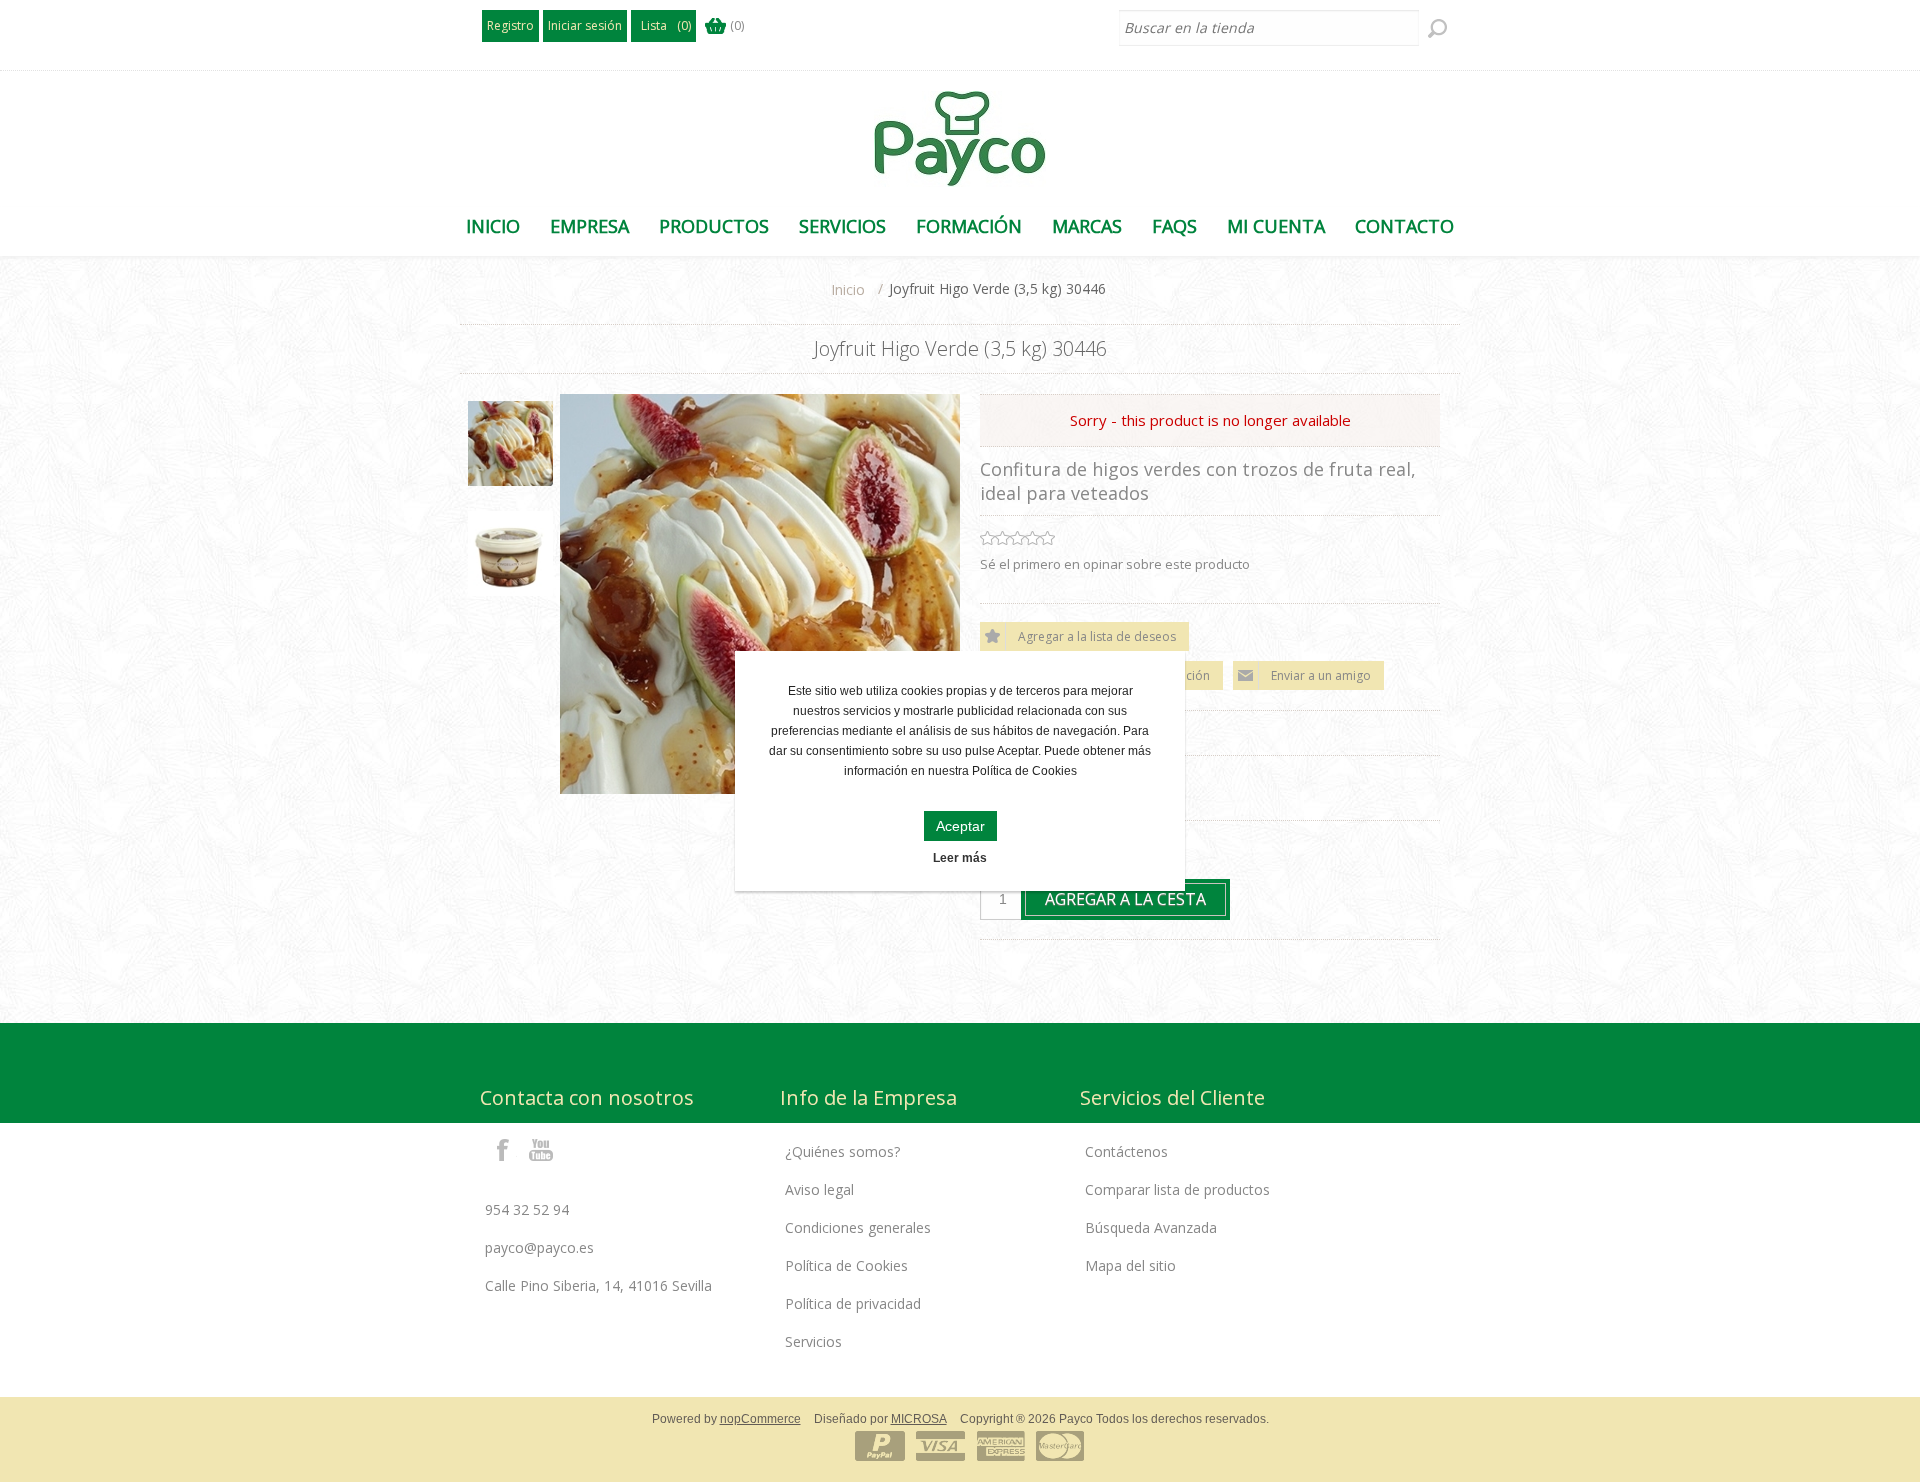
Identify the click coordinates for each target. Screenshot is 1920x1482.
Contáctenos (1126, 1151)
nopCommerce (760, 1419)
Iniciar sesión (585, 25)
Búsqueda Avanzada (1151, 1227)
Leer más (960, 858)
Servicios (813, 1341)
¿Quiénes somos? (842, 1151)
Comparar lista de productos (1177, 1189)
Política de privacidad (853, 1303)
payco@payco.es (539, 1247)
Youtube (542, 1149)
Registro (510, 25)
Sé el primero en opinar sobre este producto (1115, 564)
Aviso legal (819, 1189)
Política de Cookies (846, 1265)
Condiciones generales (858, 1227)
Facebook (503, 1149)
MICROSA (919, 1419)
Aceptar (960, 826)
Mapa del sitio (1130, 1265)
